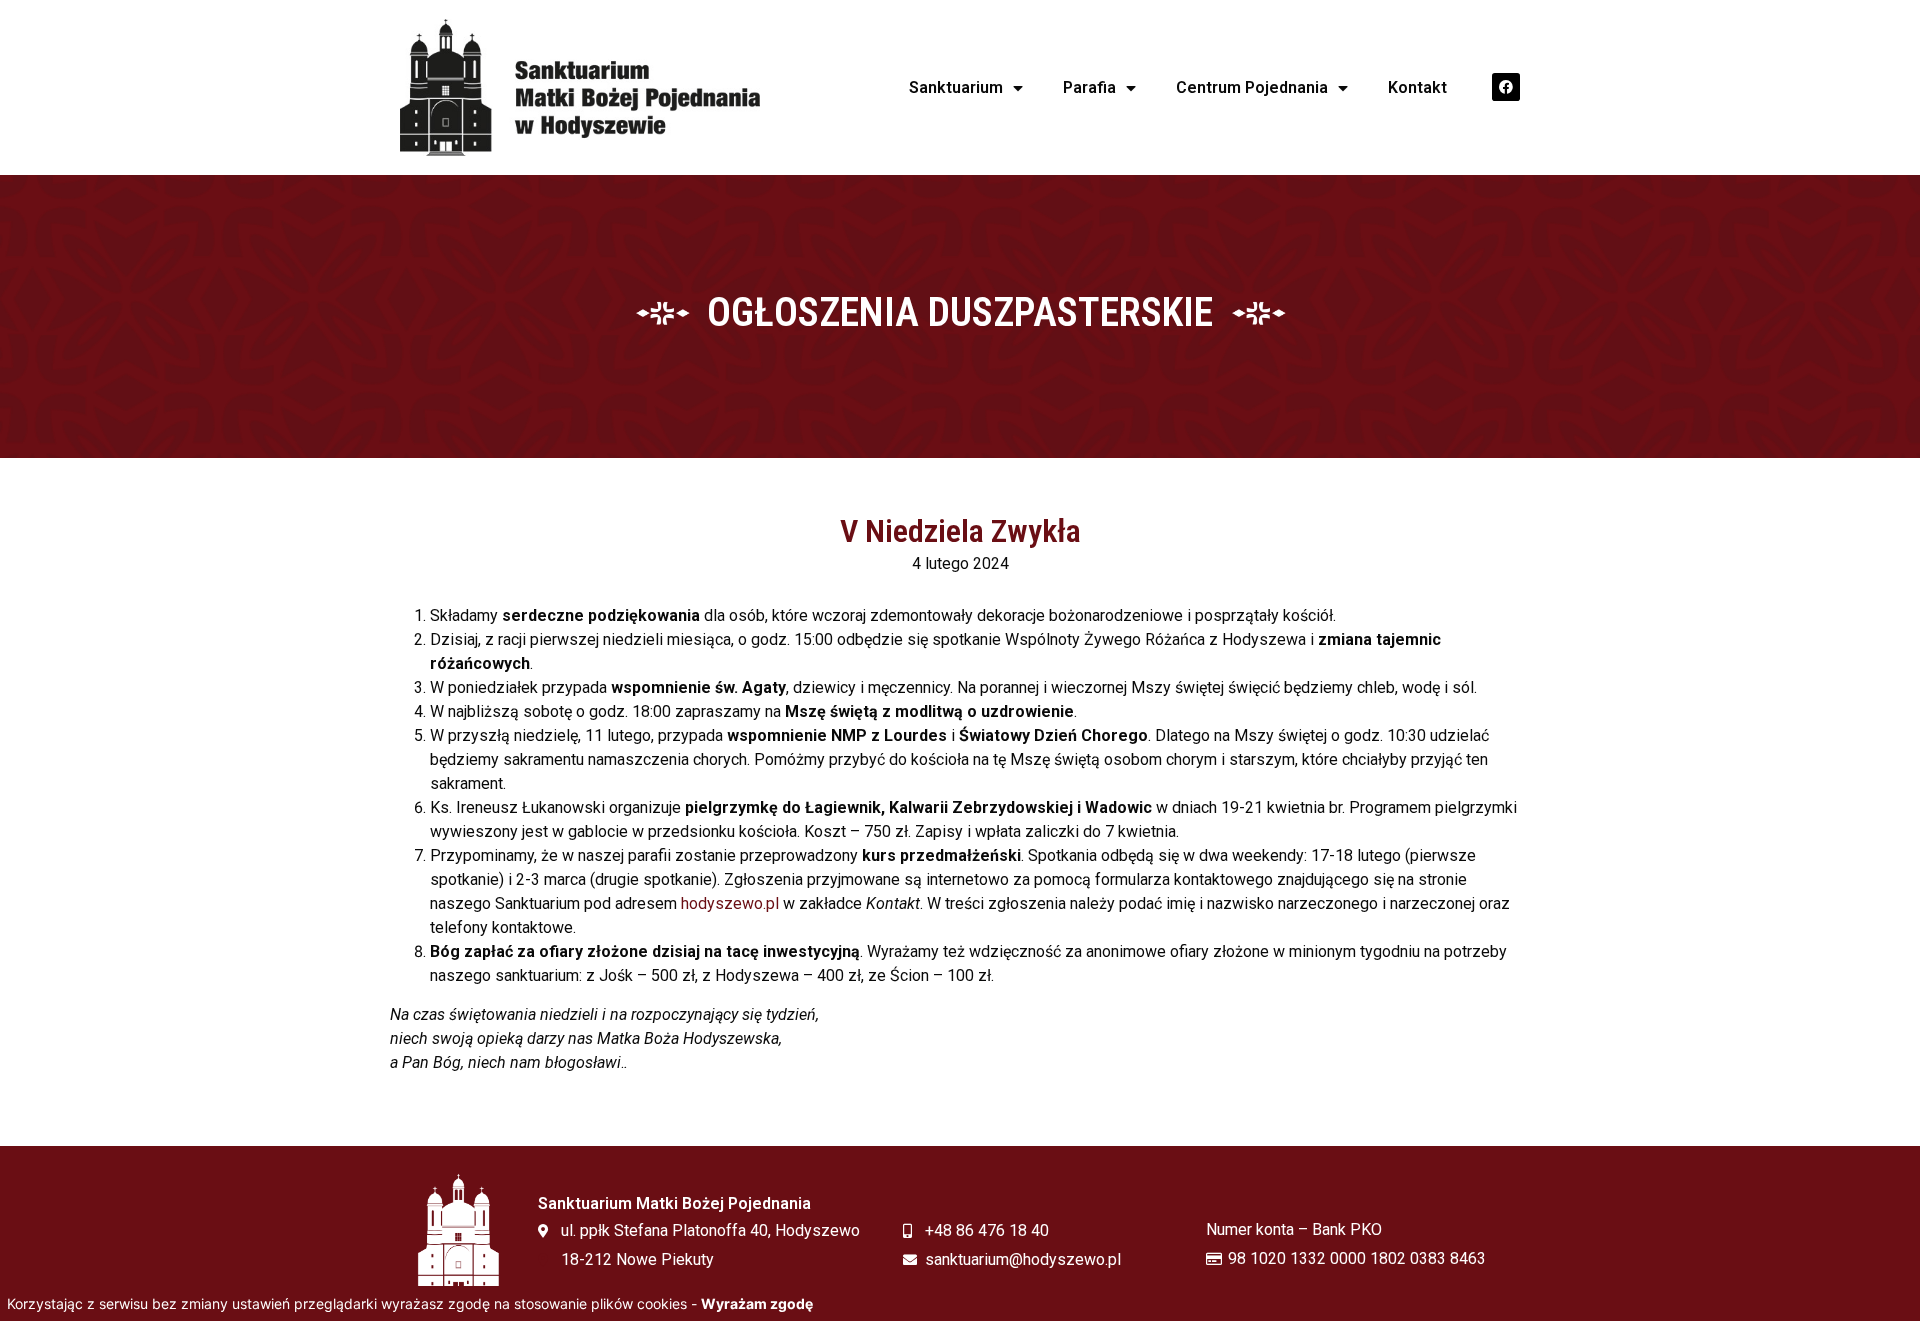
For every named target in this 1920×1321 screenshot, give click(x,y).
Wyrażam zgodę (757, 1303)
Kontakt (1417, 87)
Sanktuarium (956, 87)
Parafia (1089, 87)
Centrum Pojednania (1252, 87)
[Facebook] (1506, 87)
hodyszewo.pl (730, 903)
